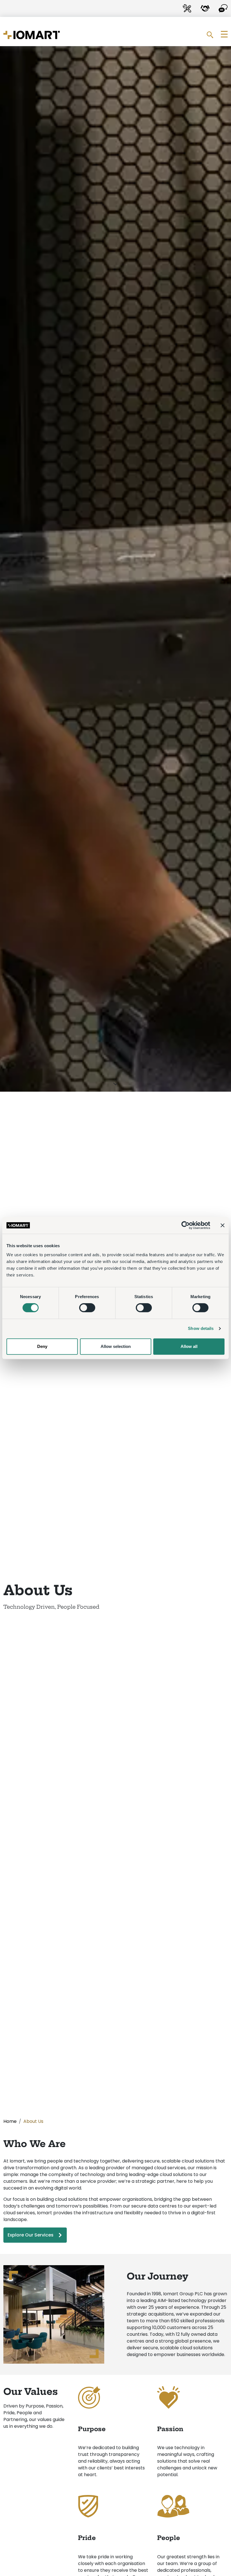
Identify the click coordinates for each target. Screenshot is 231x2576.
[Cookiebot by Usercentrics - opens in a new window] (186, 1225)
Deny (42, 1346)
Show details (201, 1328)
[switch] (87, 1308)
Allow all (189, 1346)
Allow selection (116, 1346)
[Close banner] (223, 1225)
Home (10, 2121)
